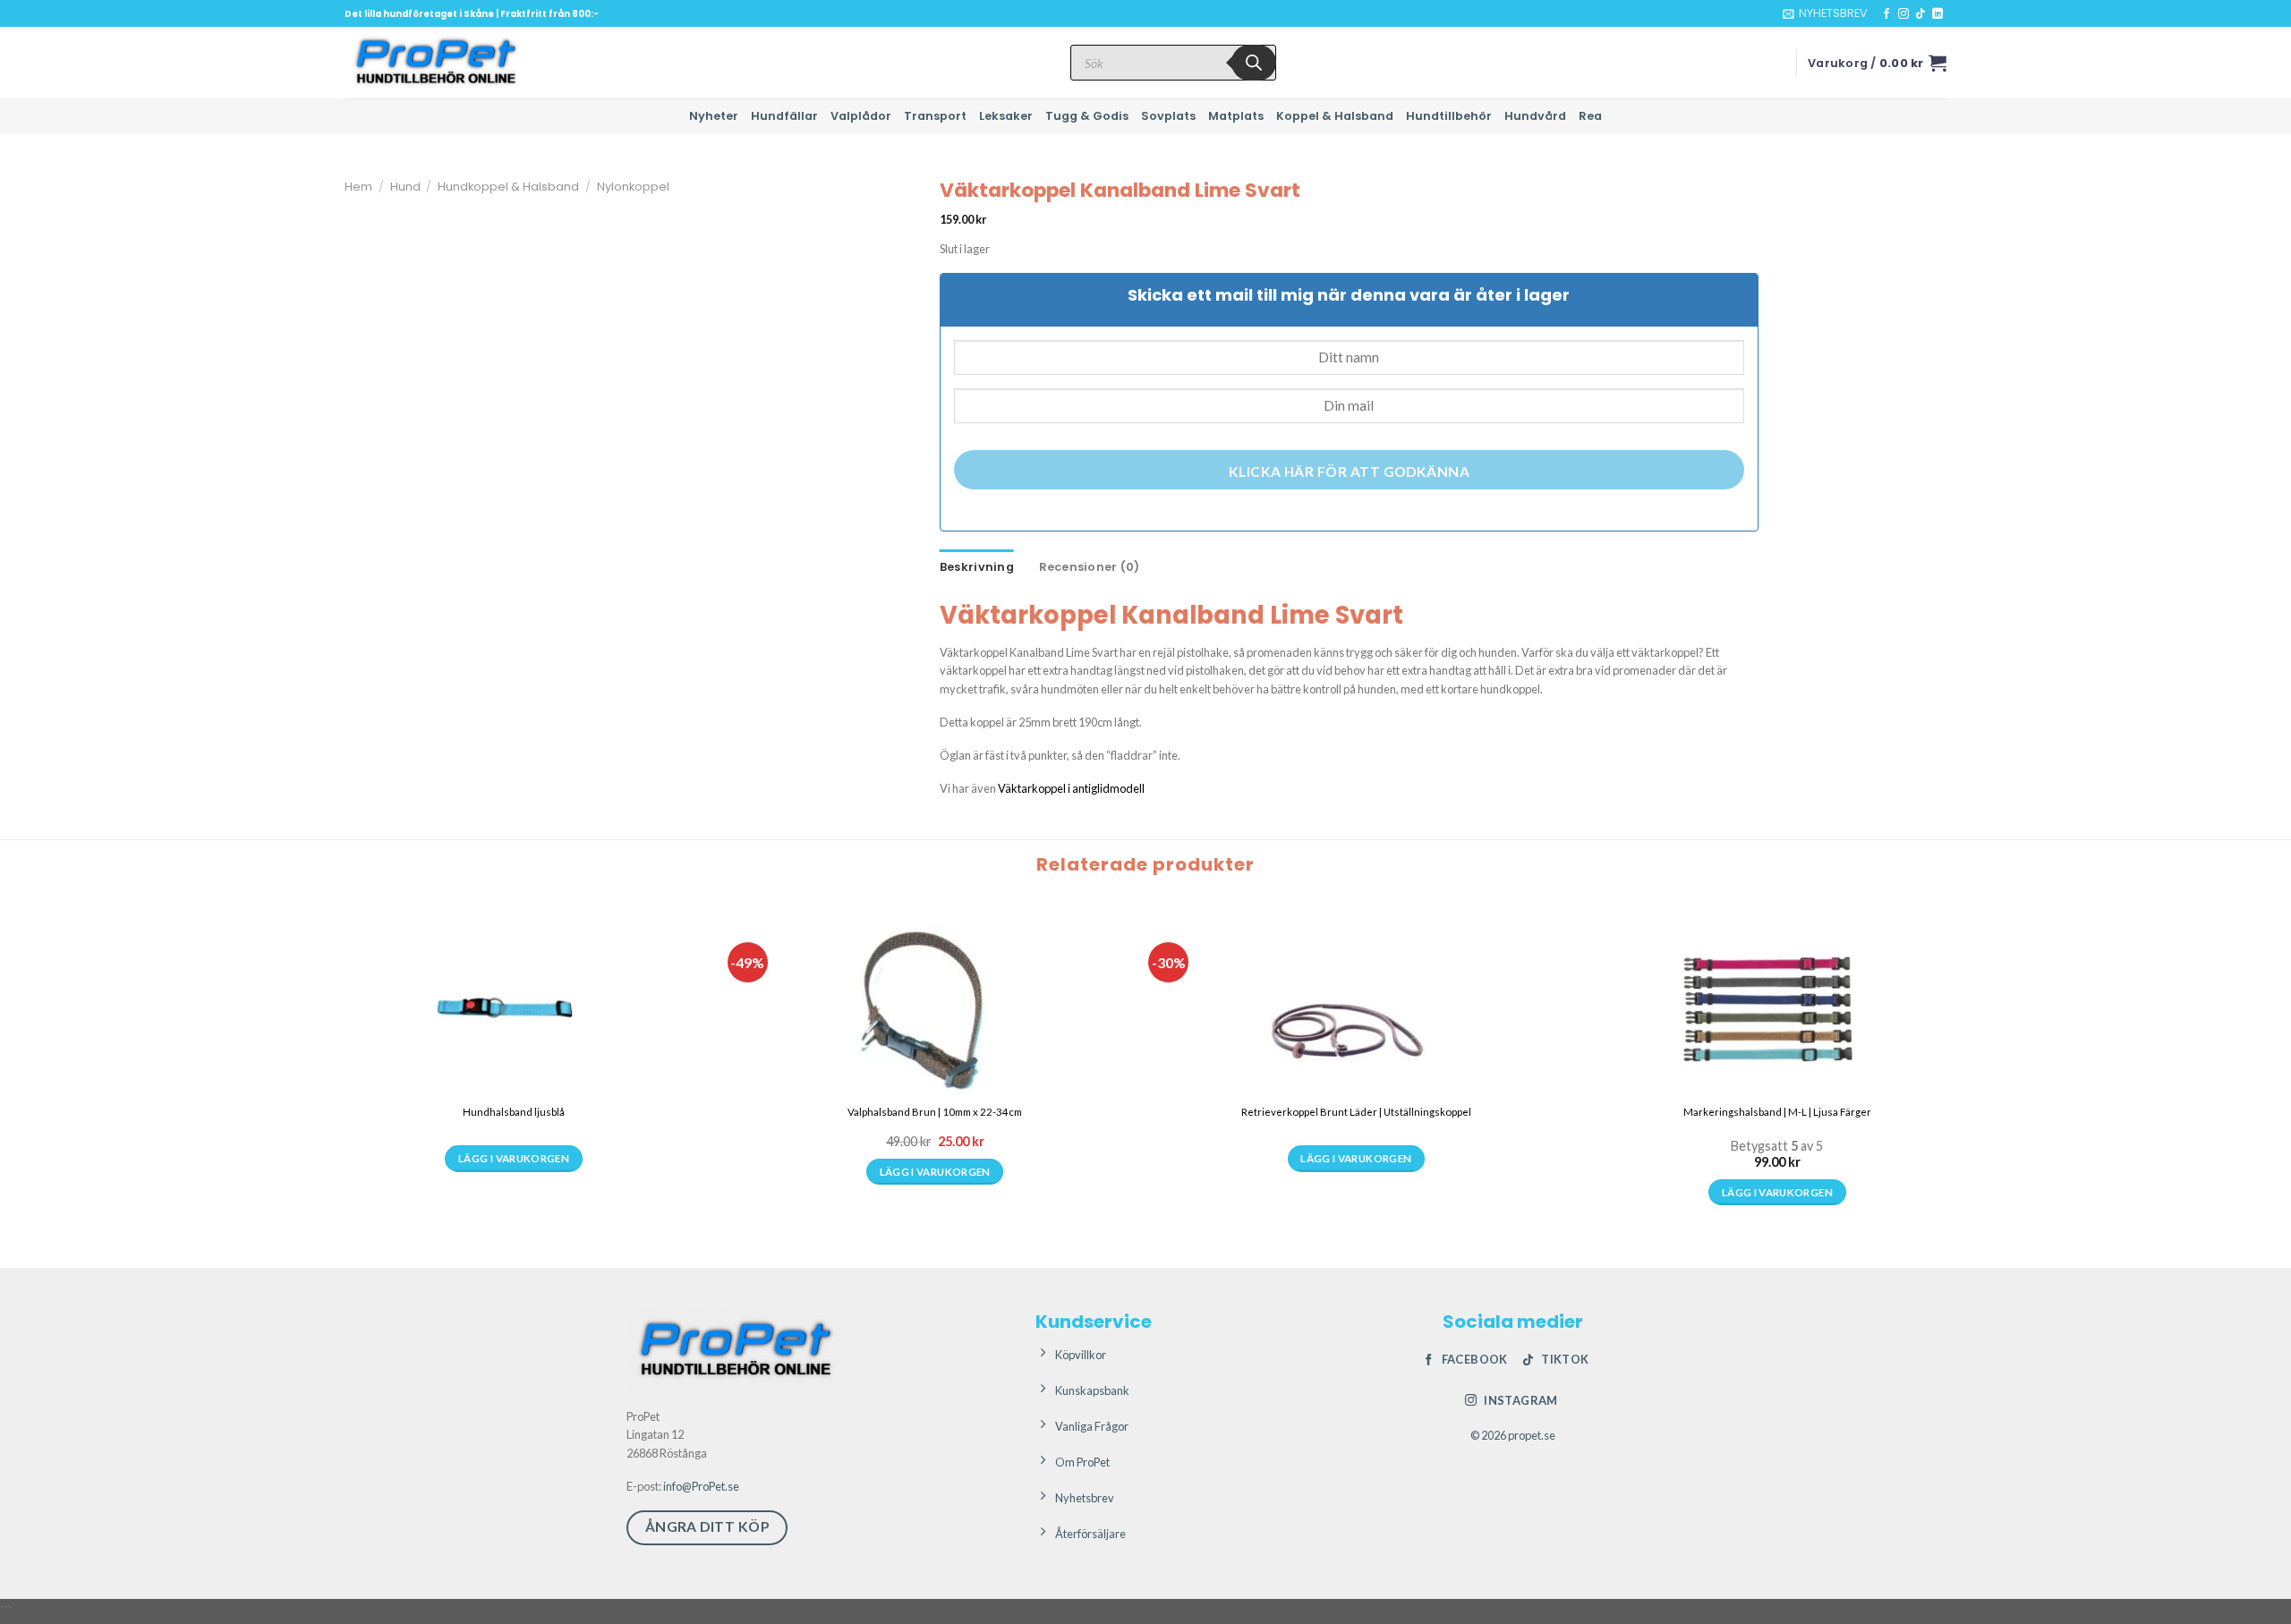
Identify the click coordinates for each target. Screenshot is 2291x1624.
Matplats (1236, 116)
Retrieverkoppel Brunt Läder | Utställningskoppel (1356, 1112)
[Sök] (1254, 63)
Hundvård (1535, 116)
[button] (1825, 13)
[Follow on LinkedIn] (1938, 14)
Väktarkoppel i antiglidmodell (1071, 788)
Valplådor (861, 116)
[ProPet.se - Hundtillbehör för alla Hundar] (434, 63)
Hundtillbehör (1449, 116)
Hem (358, 187)
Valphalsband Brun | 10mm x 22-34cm (935, 1112)
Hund (405, 187)
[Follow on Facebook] (1886, 14)
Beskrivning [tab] (977, 567)
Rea (1590, 116)
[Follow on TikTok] (1921, 14)
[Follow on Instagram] (1903, 14)
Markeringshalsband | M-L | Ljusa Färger (1777, 1112)
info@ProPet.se (701, 1486)
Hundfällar (784, 116)
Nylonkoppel (633, 187)
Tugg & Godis (1087, 116)
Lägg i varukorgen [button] (935, 1192)
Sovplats (1168, 116)
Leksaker (1006, 116)
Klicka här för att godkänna (1350, 472)
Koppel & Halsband (1335, 116)
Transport (935, 116)
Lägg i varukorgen (514, 1192)
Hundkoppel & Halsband (508, 187)
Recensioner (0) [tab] (1090, 567)
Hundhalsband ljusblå (514, 1112)
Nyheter (714, 116)
